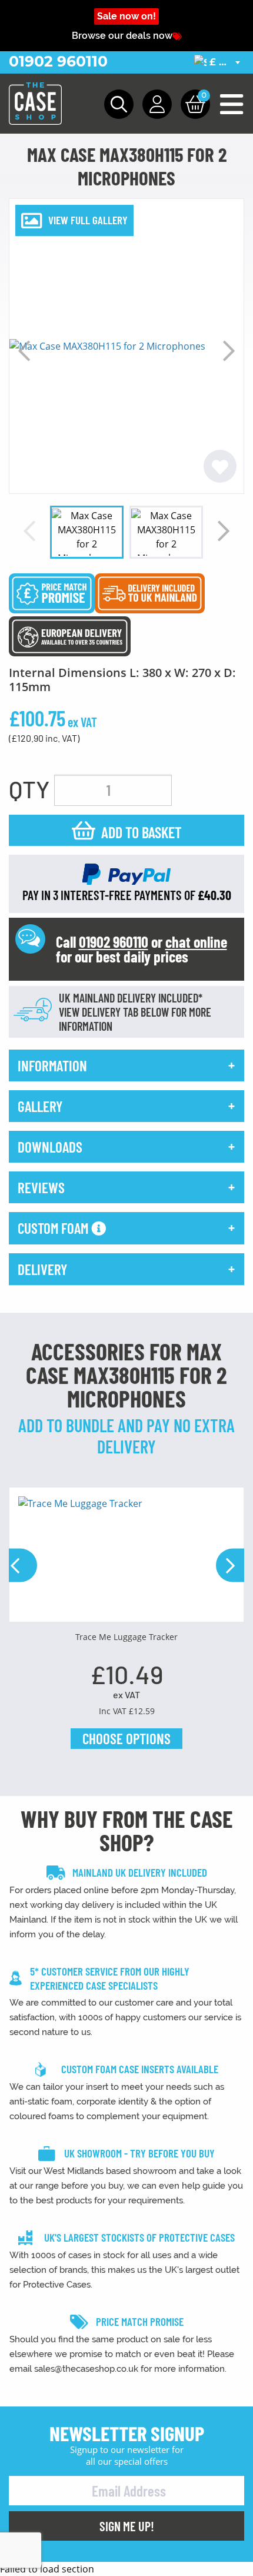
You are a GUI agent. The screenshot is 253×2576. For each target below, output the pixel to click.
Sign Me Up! (127, 2526)
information (52, 1065)
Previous (24, 351)
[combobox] (219, 62)
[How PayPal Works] (126, 873)
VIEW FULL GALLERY (88, 220)
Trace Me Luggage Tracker (126, 1637)
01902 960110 (58, 61)
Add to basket (142, 832)
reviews (41, 1187)
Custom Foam (54, 1228)
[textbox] (219, 63)
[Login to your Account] (157, 104)
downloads (50, 1147)
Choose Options (126, 1738)
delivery (42, 1269)
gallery (40, 1106)
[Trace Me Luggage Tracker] (126, 1559)
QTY (29, 789)
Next (229, 351)
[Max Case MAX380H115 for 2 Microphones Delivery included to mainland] (150, 592)
